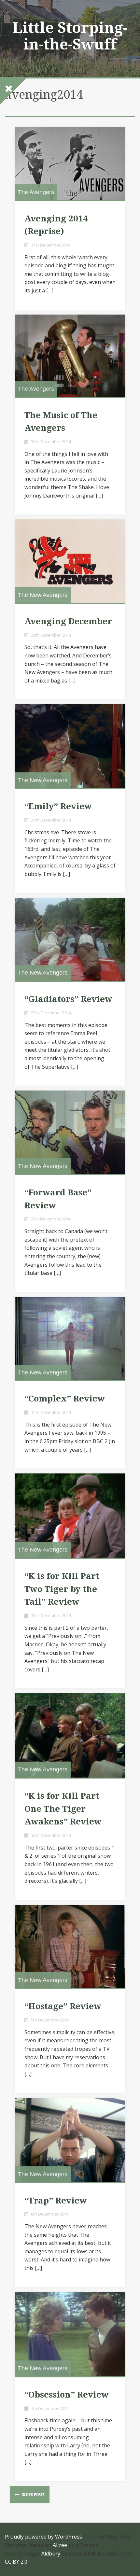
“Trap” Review (56, 2201)
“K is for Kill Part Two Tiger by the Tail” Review (62, 1589)
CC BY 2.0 (16, 2562)
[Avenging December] (70, 561)
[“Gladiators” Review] (70, 939)
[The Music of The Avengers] (70, 356)
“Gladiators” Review (68, 999)
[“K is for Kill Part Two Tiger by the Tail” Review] (70, 1516)
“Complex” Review (65, 1399)
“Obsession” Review (67, 2395)
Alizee (60, 2545)
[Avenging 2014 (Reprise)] (70, 163)
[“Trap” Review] (70, 2140)
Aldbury (51, 2554)
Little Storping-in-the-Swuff (70, 36)
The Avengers (36, 192)
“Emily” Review (58, 806)
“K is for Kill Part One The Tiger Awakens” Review (63, 1809)
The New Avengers (43, 595)
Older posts (33, 2494)
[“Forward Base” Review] (70, 1132)
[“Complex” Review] (70, 1339)
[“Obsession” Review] (70, 2334)
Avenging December (68, 621)
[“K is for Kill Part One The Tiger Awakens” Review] (70, 1735)
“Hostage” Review (63, 2006)
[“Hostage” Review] (70, 1947)
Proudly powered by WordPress (43, 2537)
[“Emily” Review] (70, 746)
